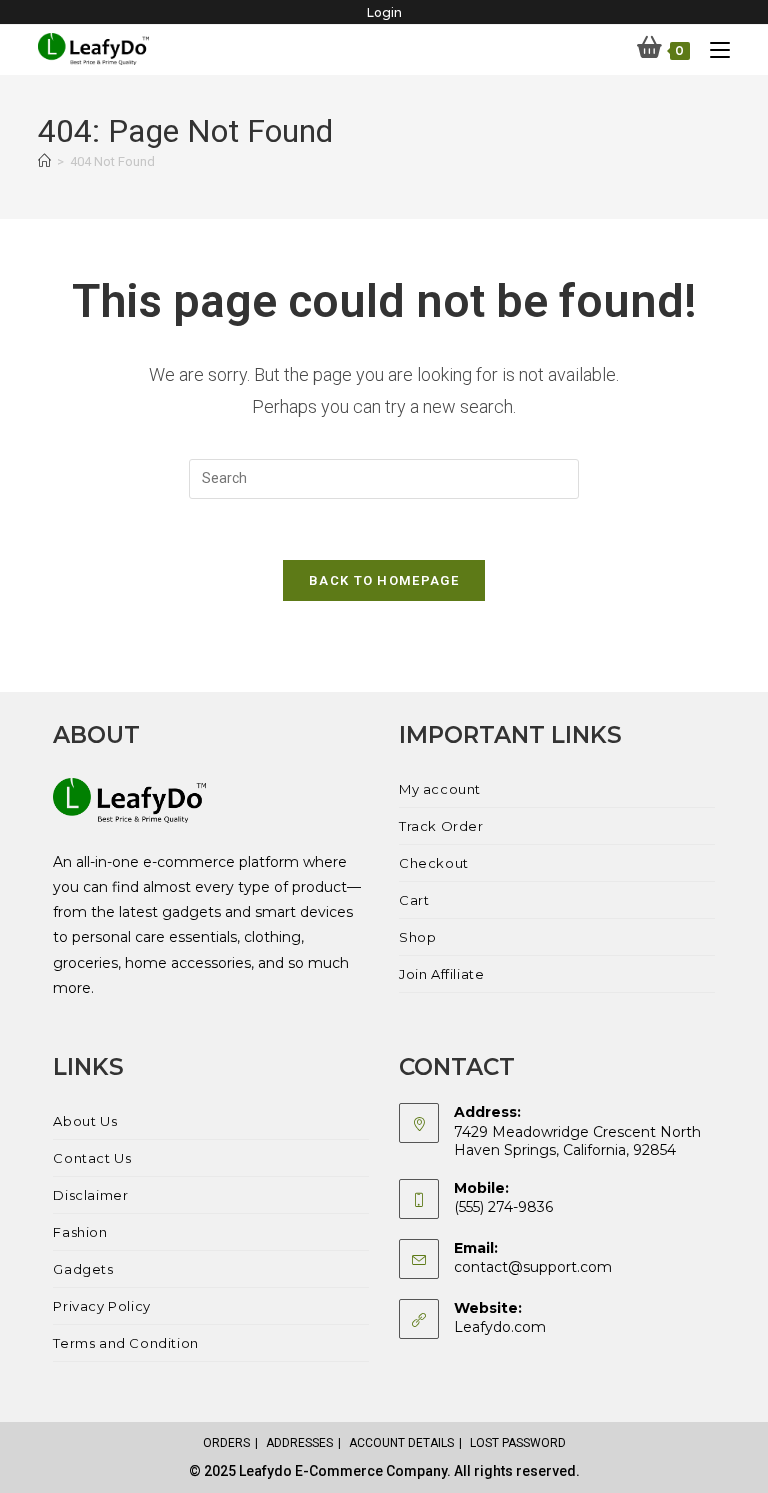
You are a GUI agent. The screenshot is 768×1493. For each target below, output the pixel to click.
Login (384, 12)
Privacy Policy (101, 1306)
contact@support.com (533, 1267)
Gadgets (83, 1269)
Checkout (434, 863)
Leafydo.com (500, 1327)
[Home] (44, 161)
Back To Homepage (384, 580)
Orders (226, 1443)
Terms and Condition (125, 1343)
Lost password (518, 1443)
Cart (414, 900)
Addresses (299, 1443)
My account (440, 789)
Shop (417, 937)
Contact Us (92, 1158)
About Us (85, 1121)
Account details (401, 1443)
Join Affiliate (441, 974)
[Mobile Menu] (712, 49)
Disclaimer (90, 1195)
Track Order (441, 826)
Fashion (80, 1232)
